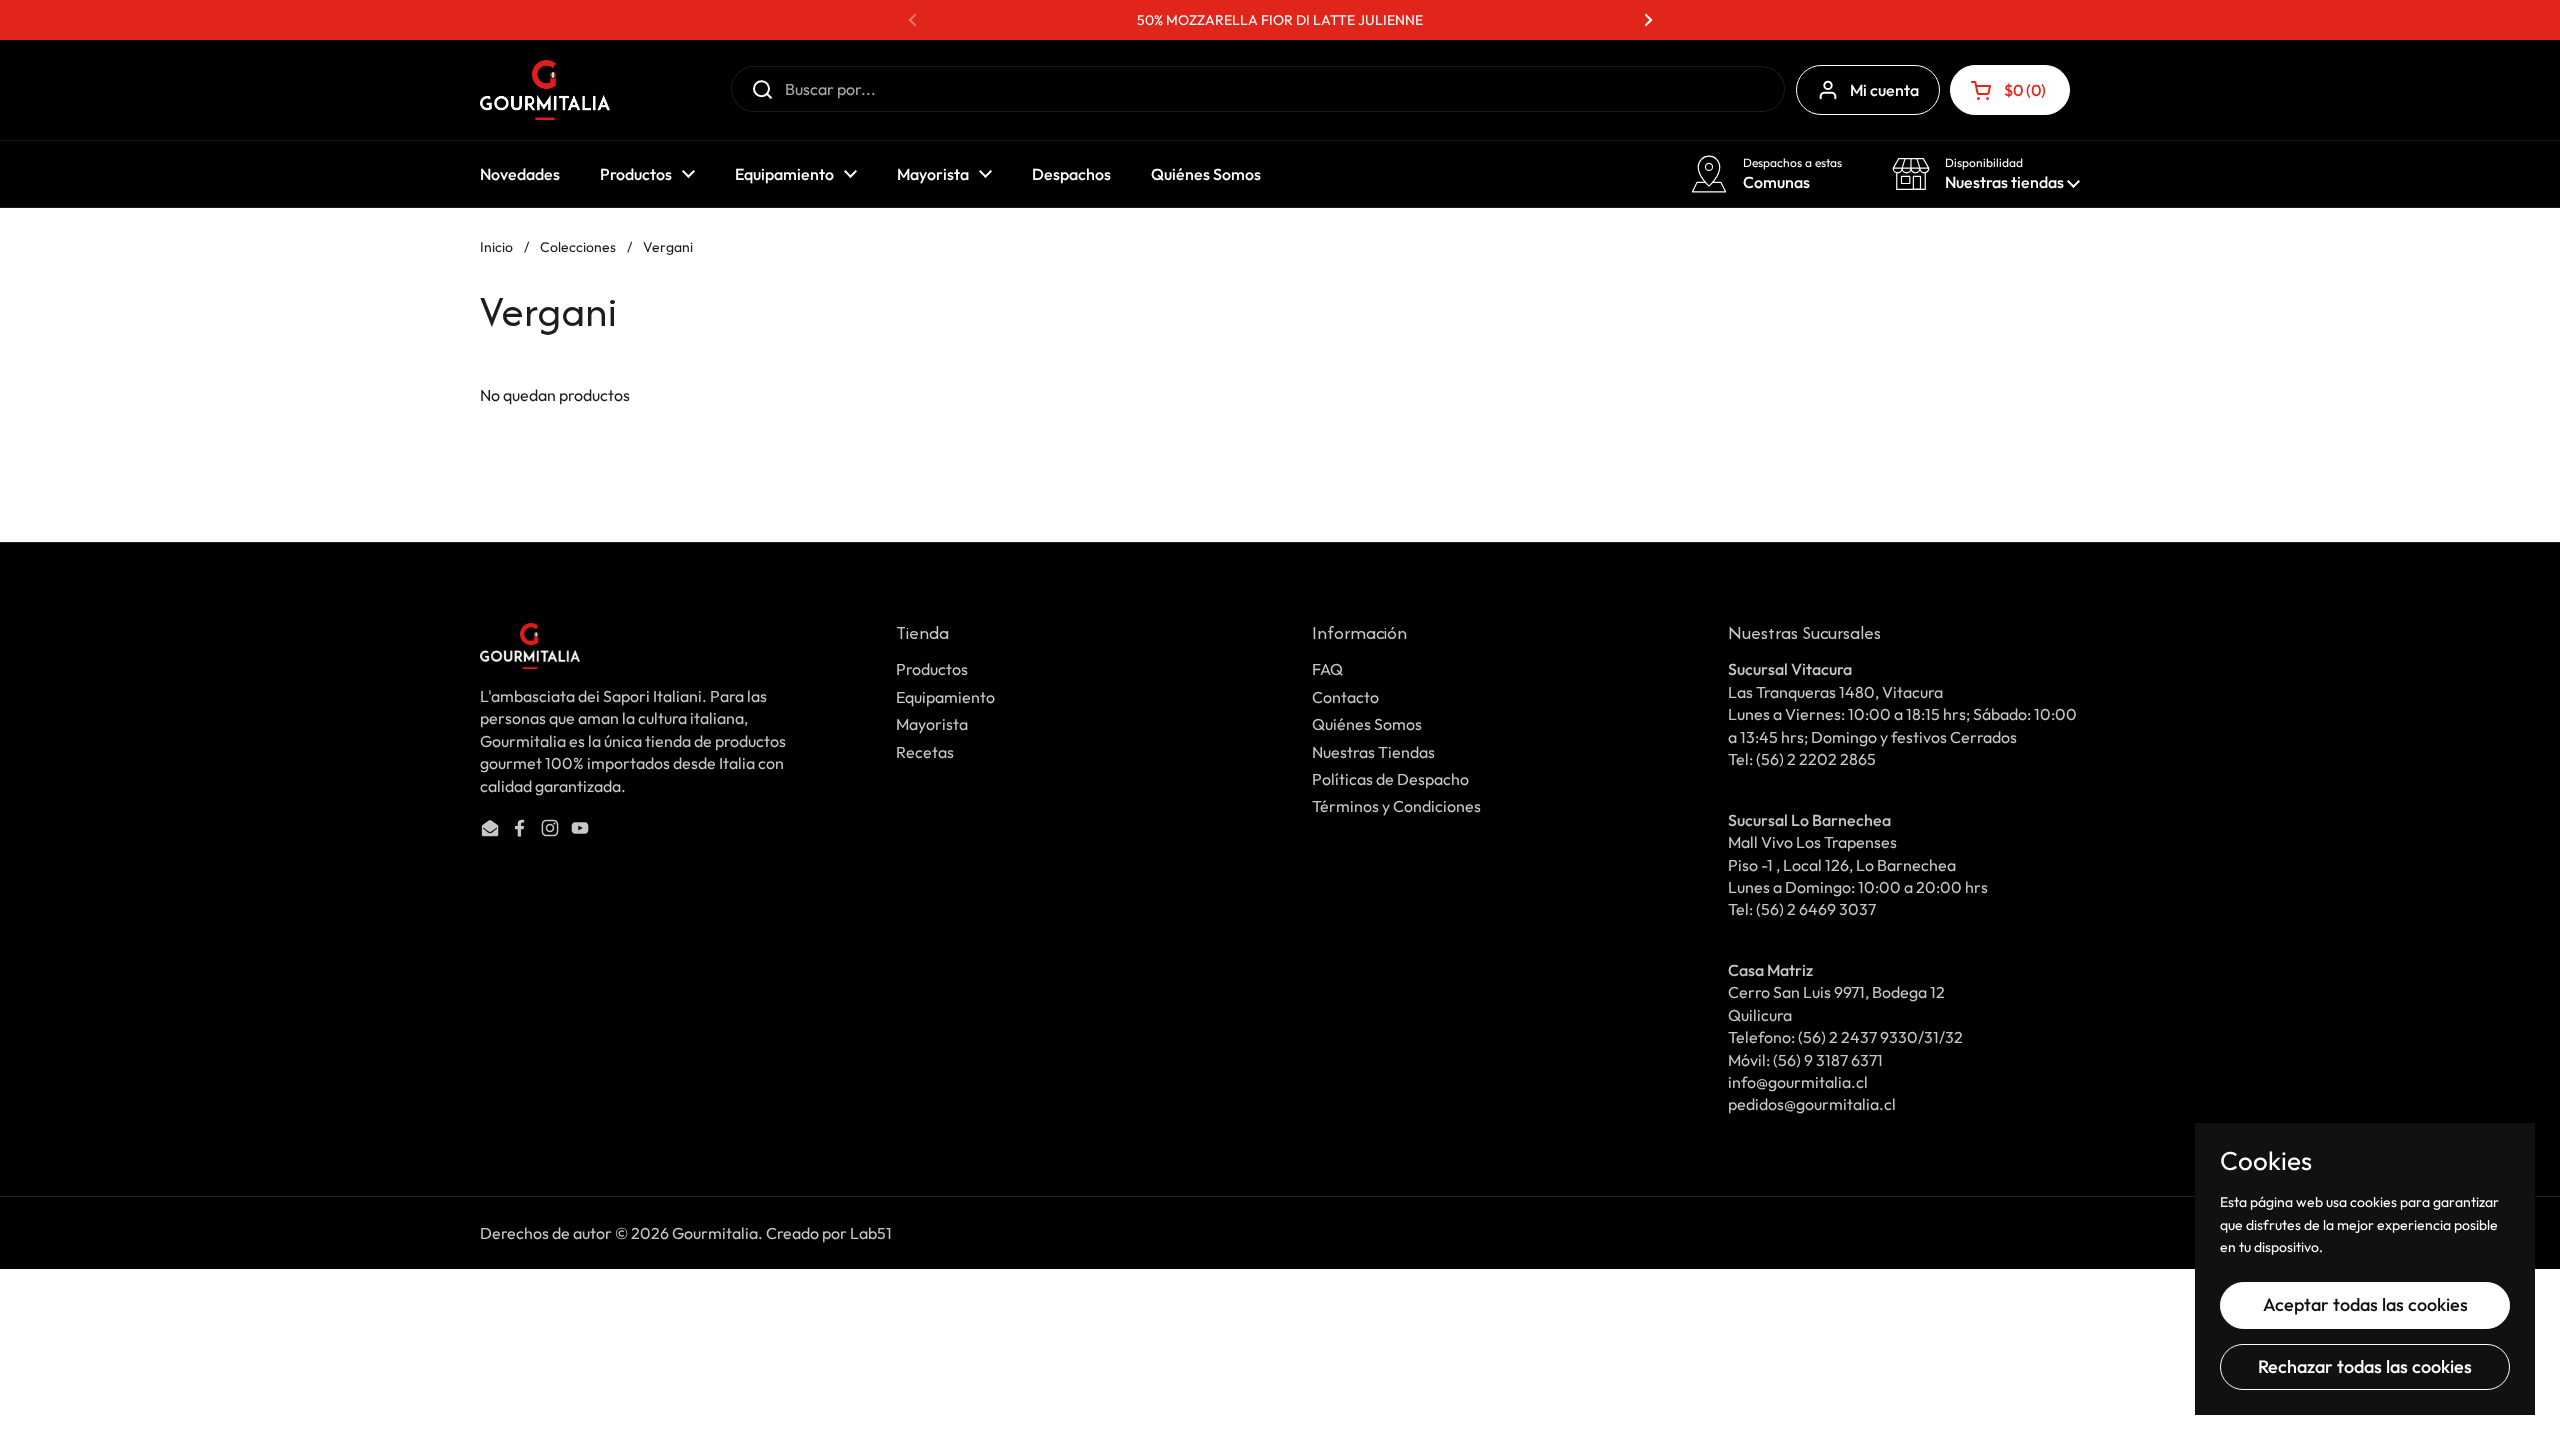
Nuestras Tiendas (1373, 752)
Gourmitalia (715, 1233)
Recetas (925, 752)
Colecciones (578, 247)
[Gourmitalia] (545, 90)
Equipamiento (945, 697)
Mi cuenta (1884, 90)
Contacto (1345, 697)
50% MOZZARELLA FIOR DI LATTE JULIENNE (1280, 20)
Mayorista (932, 724)
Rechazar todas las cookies (2365, 1366)
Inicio (496, 247)
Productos (932, 669)
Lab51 (871, 1233)
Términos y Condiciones (1396, 806)
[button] (2010, 90)
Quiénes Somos (1367, 724)
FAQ (1327, 669)
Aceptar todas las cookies (2365, 1304)
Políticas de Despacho (1390, 779)
